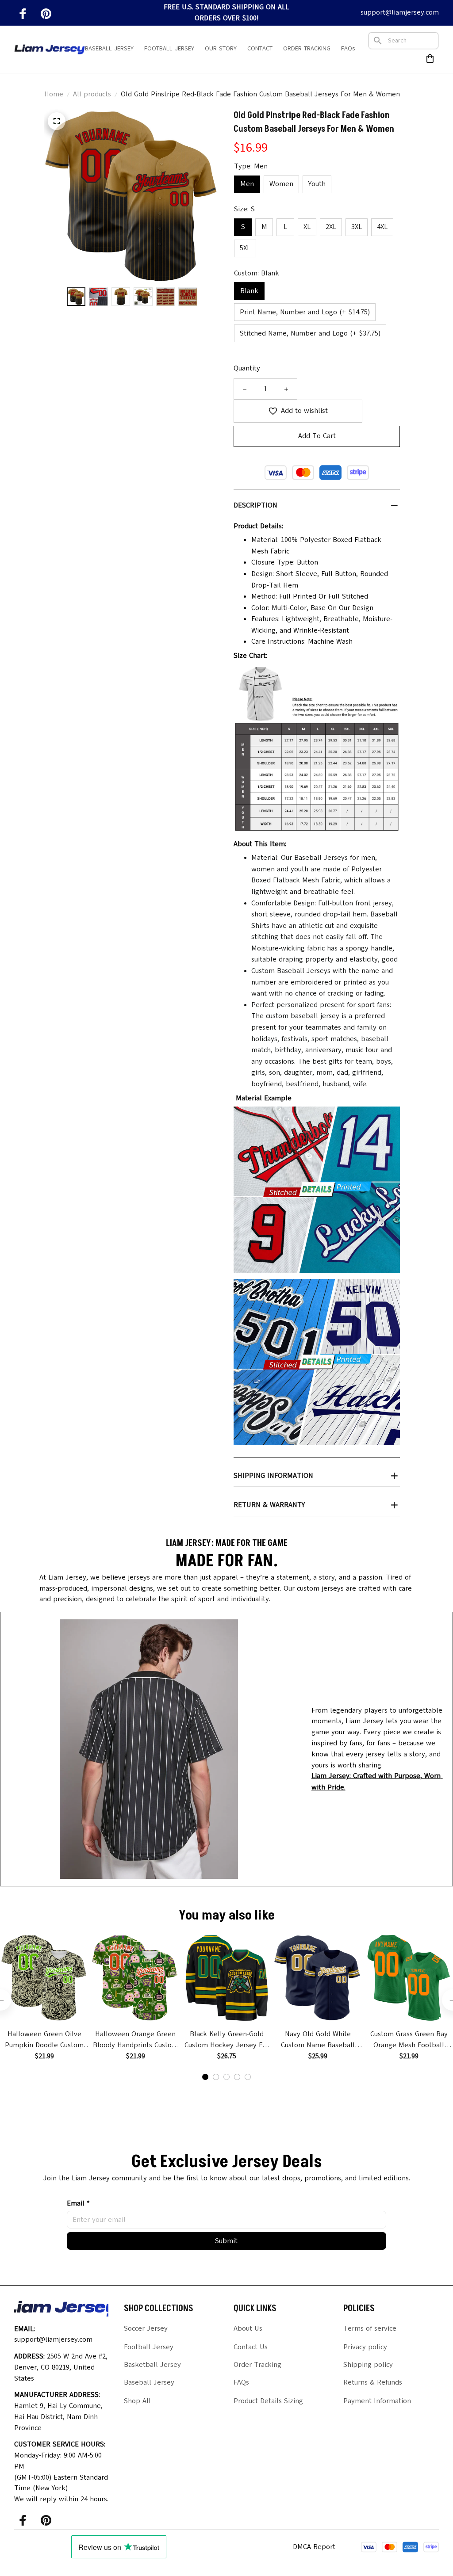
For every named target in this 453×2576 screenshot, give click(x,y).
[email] (400, 13)
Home (54, 94)
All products (92, 94)
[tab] (205, 2077)
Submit (226, 2241)
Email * (78, 2203)
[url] (382, 1782)
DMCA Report (314, 2547)
